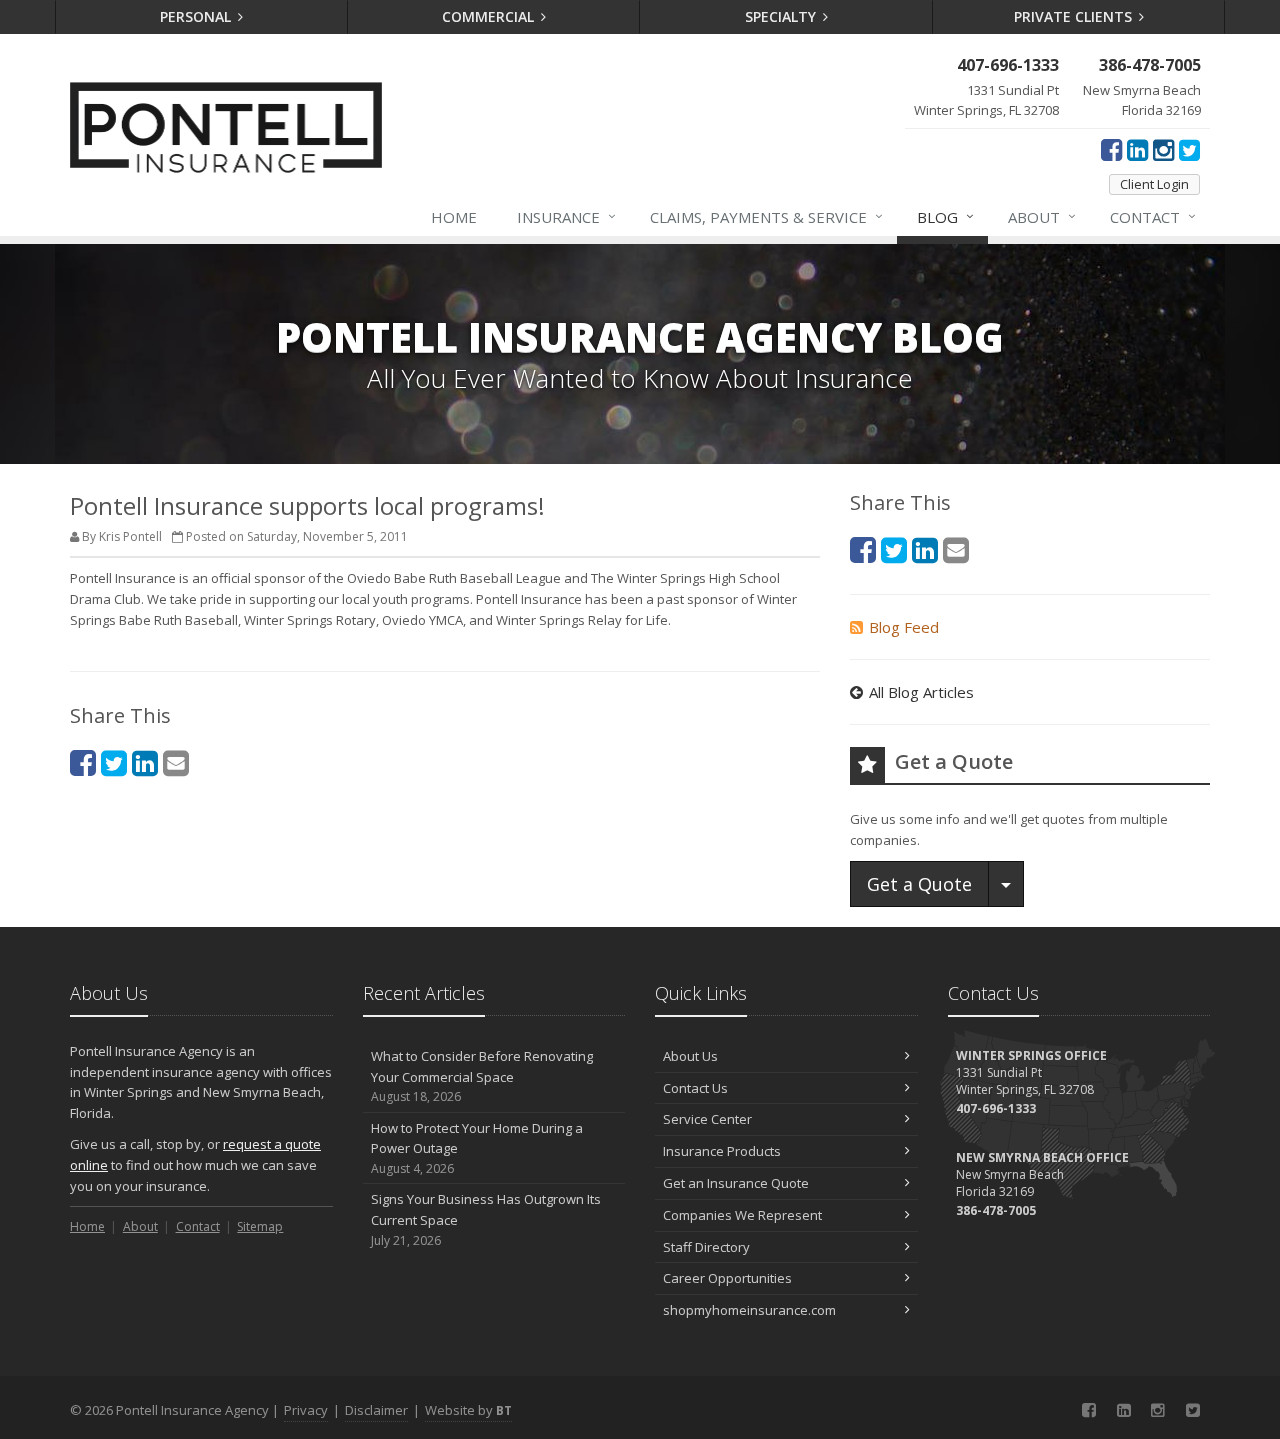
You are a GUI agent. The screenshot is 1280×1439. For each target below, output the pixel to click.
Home (454, 217)
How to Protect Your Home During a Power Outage (477, 1148)
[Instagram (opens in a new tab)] (1163, 149)
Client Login (1154, 184)
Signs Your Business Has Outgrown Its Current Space (486, 1219)
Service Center (707, 1119)
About (1042, 216)
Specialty (782, 16)
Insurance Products (722, 1151)
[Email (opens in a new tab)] (176, 762)
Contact (1153, 216)
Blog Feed (904, 627)
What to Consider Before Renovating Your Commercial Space (482, 1076)
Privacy (306, 1410)
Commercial (490, 16)
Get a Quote (919, 884)
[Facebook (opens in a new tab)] (1111, 149)
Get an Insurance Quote (736, 1183)
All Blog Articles (921, 692)
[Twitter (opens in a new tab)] (1189, 149)
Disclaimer (376, 1410)
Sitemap (260, 1226)
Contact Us (695, 1088)
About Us (690, 1056)
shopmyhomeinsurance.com (749, 1310)
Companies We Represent (742, 1215)
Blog (945, 216)
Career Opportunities (727, 1278)
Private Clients (1075, 16)
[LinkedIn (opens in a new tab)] (1137, 149)
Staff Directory (706, 1247)
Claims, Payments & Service (766, 216)
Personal (197, 16)
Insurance (566, 216)
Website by (468, 1410)
